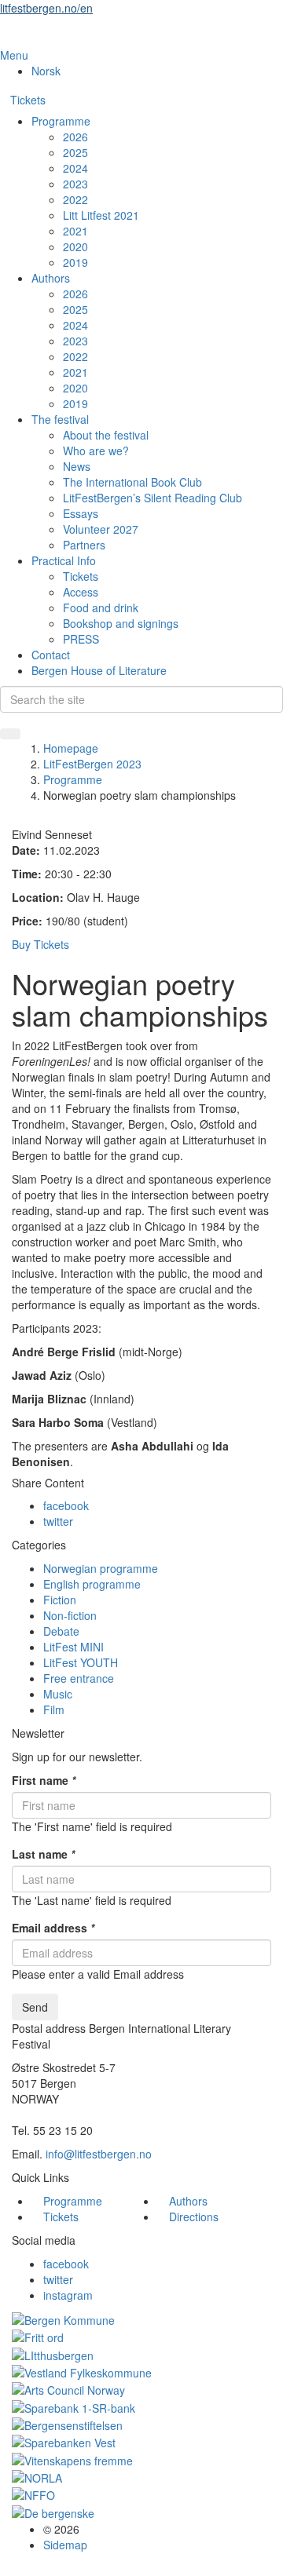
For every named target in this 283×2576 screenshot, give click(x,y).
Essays (81, 513)
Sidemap (65, 2545)
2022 (75, 199)
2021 (75, 231)
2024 (75, 168)
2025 (75, 152)
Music (58, 1694)
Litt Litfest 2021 (101, 215)
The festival (60, 419)
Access (81, 592)
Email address (53, 1928)
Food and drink (101, 608)
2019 (75, 262)
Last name (43, 1854)
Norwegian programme (101, 1568)
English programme (92, 1584)
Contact (51, 655)
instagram (68, 2295)
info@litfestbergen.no (99, 2154)
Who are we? (96, 451)
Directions (194, 2217)
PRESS (81, 639)
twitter (58, 1521)
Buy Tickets (40, 944)
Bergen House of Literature (99, 670)
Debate (61, 1631)
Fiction (60, 1600)
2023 (75, 184)
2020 (75, 246)
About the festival (106, 435)
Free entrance (79, 1678)
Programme (61, 121)
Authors (51, 278)
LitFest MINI (74, 1647)
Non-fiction (70, 1615)
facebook (66, 1505)
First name (44, 1780)
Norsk (46, 71)
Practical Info (64, 560)
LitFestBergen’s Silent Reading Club (153, 498)
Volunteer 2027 (101, 529)
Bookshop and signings (121, 623)
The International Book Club (132, 482)
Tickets (28, 100)
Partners (84, 545)
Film (54, 1709)
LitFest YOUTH (81, 1662)
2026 (75, 137)
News (77, 466)
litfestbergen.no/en (46, 8)
